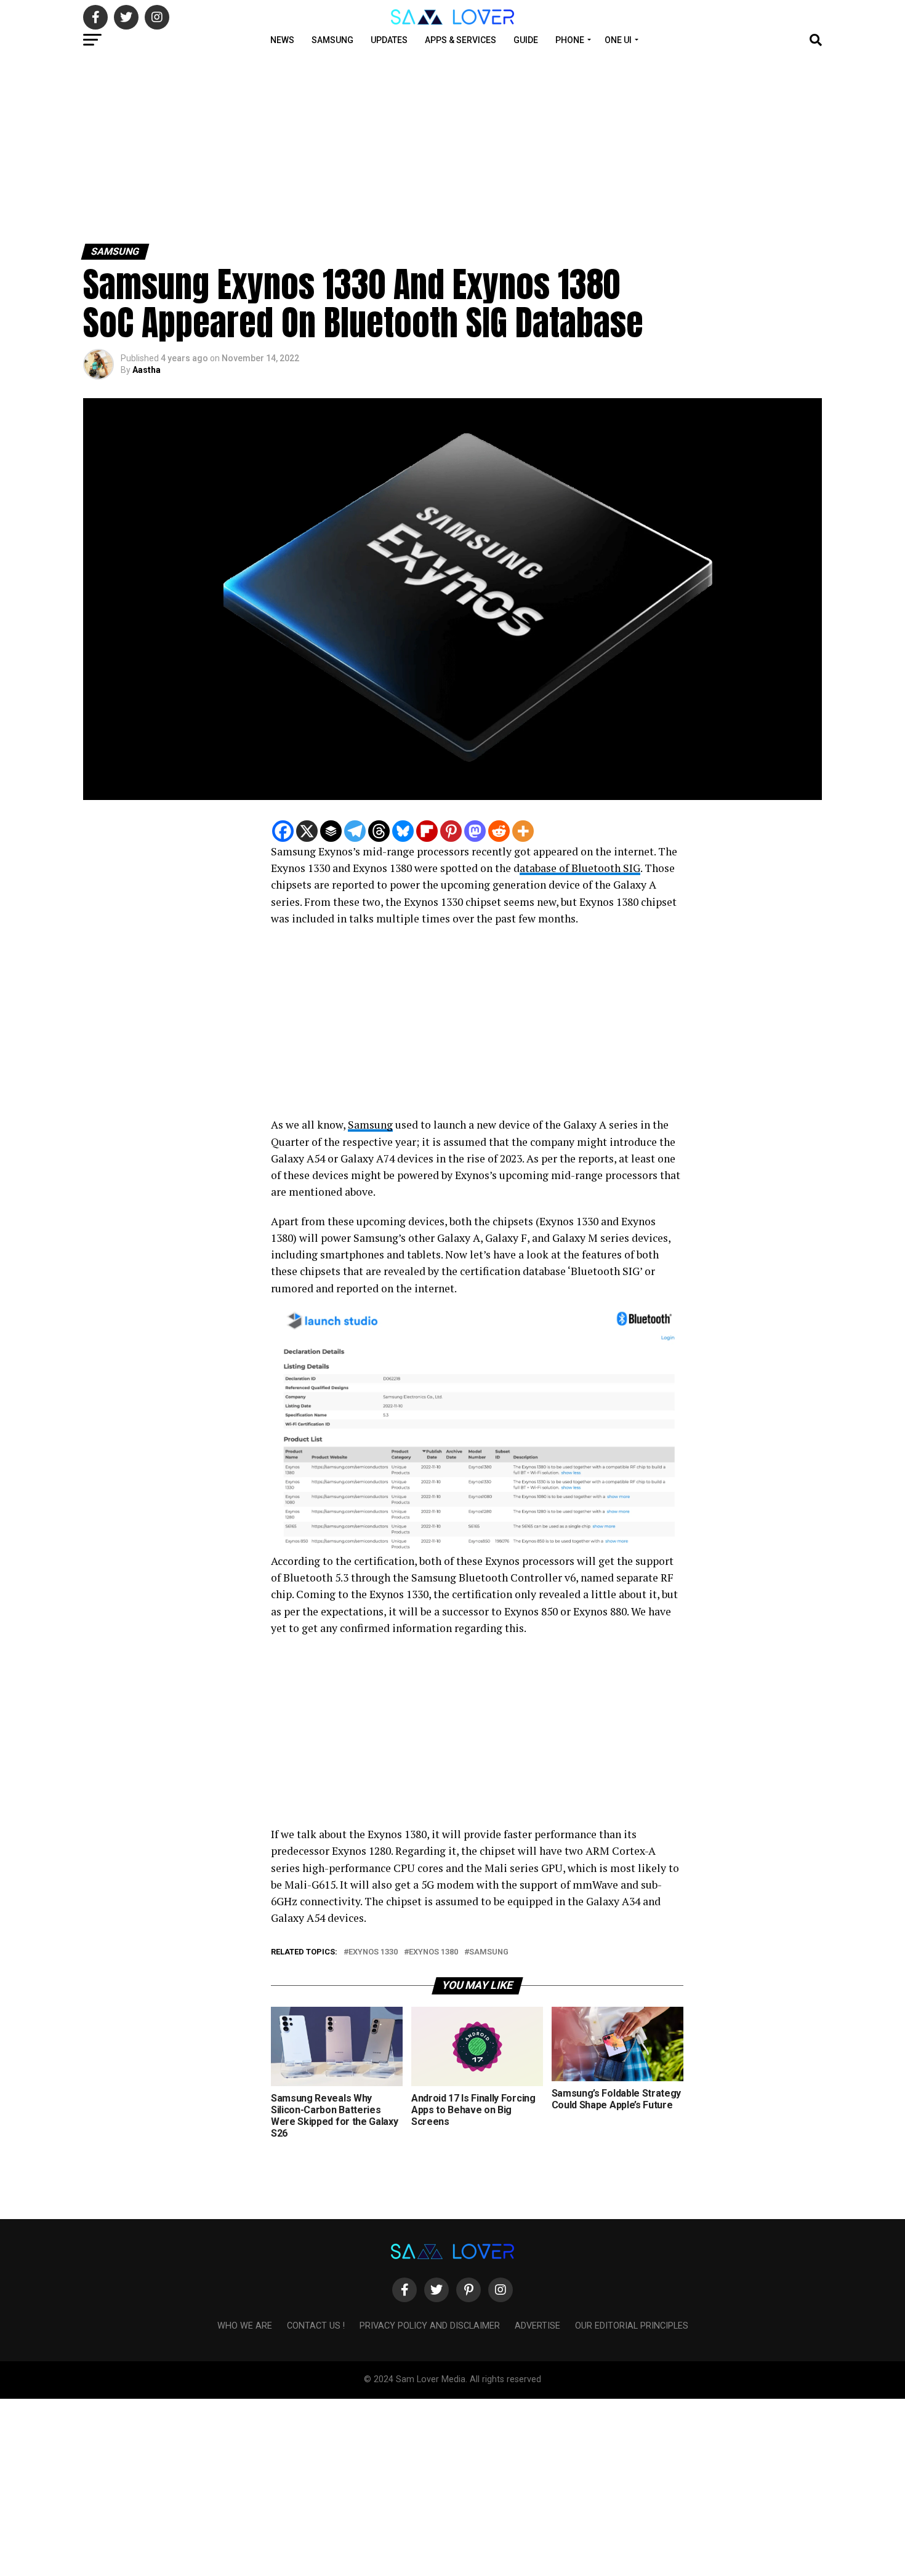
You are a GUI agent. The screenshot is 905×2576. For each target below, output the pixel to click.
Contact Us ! (316, 2326)
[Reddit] (499, 831)
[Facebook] (283, 831)
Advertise (537, 2326)
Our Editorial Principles (632, 2326)
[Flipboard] (427, 831)
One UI (618, 40)
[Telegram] (355, 831)
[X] (307, 831)
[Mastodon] (475, 831)
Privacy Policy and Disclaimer (430, 2326)
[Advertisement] (369, 146)
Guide (526, 40)
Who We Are (245, 2326)
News (282, 40)
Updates (389, 40)
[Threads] (379, 831)
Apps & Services (461, 40)
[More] (523, 831)
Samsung (332, 40)
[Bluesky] (403, 831)
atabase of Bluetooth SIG (580, 868)
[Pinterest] (451, 831)
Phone (570, 40)
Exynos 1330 (373, 1952)
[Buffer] (331, 831)
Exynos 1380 (433, 1952)
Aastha (147, 370)
